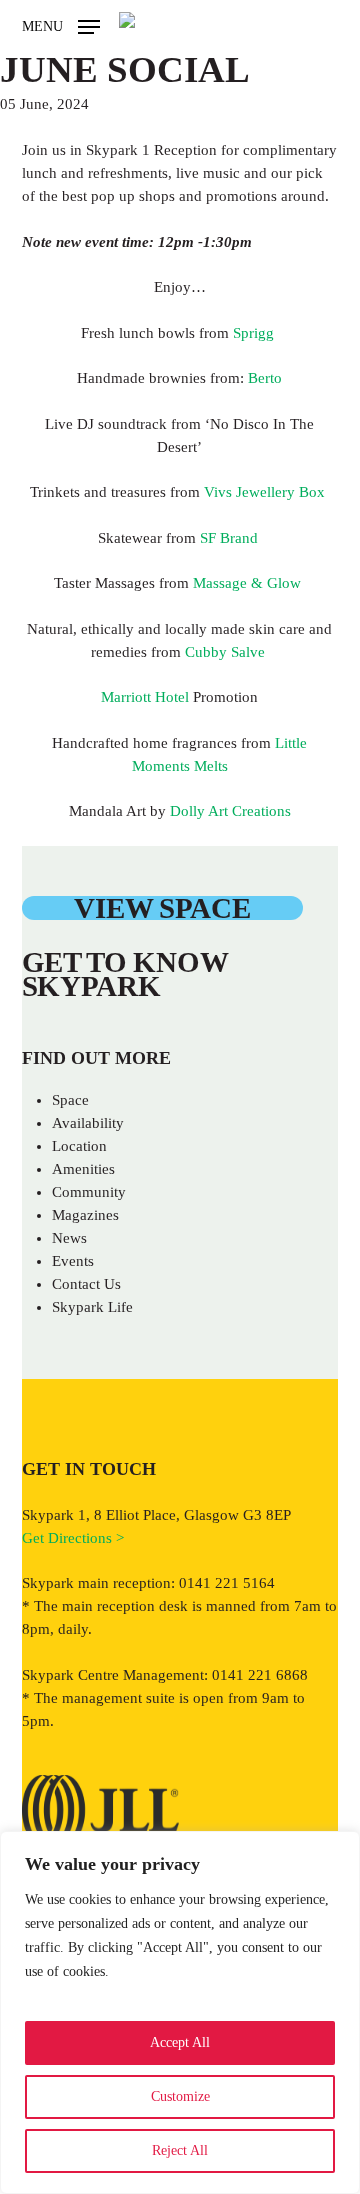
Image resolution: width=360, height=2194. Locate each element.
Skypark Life (92, 1307)
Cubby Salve (227, 652)
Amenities (83, 1169)
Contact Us (86, 1284)
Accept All (180, 2042)
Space (70, 1100)
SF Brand (231, 538)
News (69, 1238)
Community (89, 1192)
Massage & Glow (249, 583)
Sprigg (255, 333)
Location (79, 1146)
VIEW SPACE (162, 908)
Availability (88, 1123)
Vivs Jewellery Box (266, 492)
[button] (61, 25)
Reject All (180, 2150)
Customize (180, 2096)
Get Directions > (73, 1538)
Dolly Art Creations (230, 811)
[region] (180, 2012)
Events (73, 1261)
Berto (265, 378)
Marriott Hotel (145, 697)
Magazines (85, 1215)
